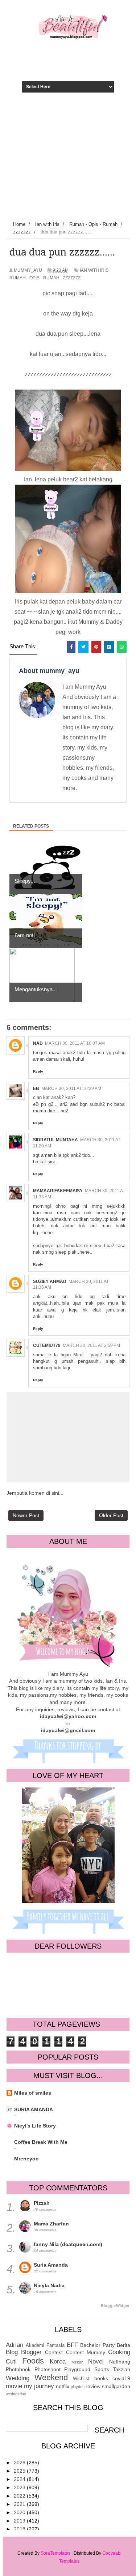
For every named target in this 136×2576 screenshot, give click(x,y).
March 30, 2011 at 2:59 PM (91, 1345)
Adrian (15, 2345)
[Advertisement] (68, 163)
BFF (72, 2345)
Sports (102, 2369)
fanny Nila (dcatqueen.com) (68, 2244)
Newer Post (26, 1515)
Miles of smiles (33, 2093)
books (101, 2378)
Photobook (18, 2369)
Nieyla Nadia (49, 2285)
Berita (123, 2345)
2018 (20, 2529)
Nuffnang (120, 2362)
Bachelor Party (97, 2345)
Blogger (31, 2352)
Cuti (11, 2362)
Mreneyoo (26, 2159)
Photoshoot (48, 2369)
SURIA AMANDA (34, 2109)
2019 (20, 2521)
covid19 (121, 2378)
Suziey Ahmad (50, 1281)
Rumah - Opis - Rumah (34, 278)
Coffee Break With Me (41, 2142)
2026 (20, 2463)
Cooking (119, 2352)
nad (38, 1043)
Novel (96, 2362)
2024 (20, 2479)
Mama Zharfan (51, 2224)
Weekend (51, 2377)
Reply (38, 1071)
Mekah (77, 2362)
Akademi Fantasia (45, 2345)
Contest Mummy (86, 2352)
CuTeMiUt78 (47, 1345)
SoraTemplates (55, 2553)
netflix (63, 2386)
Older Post (111, 1515)
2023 (20, 2487)
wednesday (16, 2394)
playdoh (78, 2387)
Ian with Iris (94, 270)
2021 (20, 2504)
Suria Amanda (51, 2265)
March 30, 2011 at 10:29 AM (71, 1089)
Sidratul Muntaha (55, 1140)
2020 (20, 2512)
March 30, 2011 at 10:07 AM (75, 1043)
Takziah (121, 2369)
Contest (54, 2352)
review (93, 2386)
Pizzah (42, 2203)
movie (14, 2386)
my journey (39, 2386)
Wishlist (81, 2379)
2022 (20, 2496)
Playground (77, 2369)
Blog (12, 2352)
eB (36, 1089)
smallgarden (116, 2386)
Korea (58, 2362)
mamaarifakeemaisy (58, 1191)
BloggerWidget (115, 2306)
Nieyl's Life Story (35, 2126)
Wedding (18, 2378)
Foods (33, 2361)
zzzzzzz (72, 278)
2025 (20, 2471)
